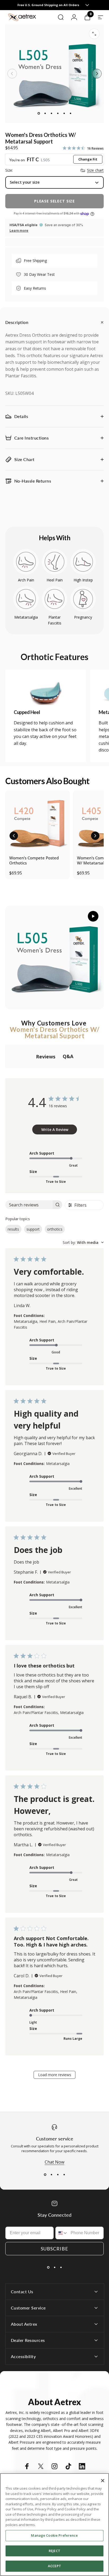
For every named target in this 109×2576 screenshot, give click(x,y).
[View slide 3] (58, 2174)
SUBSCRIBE (54, 2249)
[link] (46, 692)
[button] (14, 836)
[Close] (103, 2481)
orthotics (55, 1229)
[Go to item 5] (64, 113)
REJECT (54, 2551)
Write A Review (55, 1129)
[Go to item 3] (51, 113)
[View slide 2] (51, 2174)
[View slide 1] (45, 2174)
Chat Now (54, 2162)
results (13, 1229)
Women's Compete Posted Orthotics (34, 860)
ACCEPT (54, 2566)
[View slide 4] (64, 2174)
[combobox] (83, 1242)
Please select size (54, 201)
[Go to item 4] (58, 113)
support (33, 1229)
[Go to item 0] (39, 113)
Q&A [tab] (68, 1056)
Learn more (19, 231)
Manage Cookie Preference (54, 2535)
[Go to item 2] (45, 113)
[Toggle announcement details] (83, 5)
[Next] (97, 74)
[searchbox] (29, 1205)
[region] (54, 2525)
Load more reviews (55, 2075)
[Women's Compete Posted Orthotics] (38, 823)
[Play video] (54, 957)
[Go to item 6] (70, 113)
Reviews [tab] (46, 1057)
